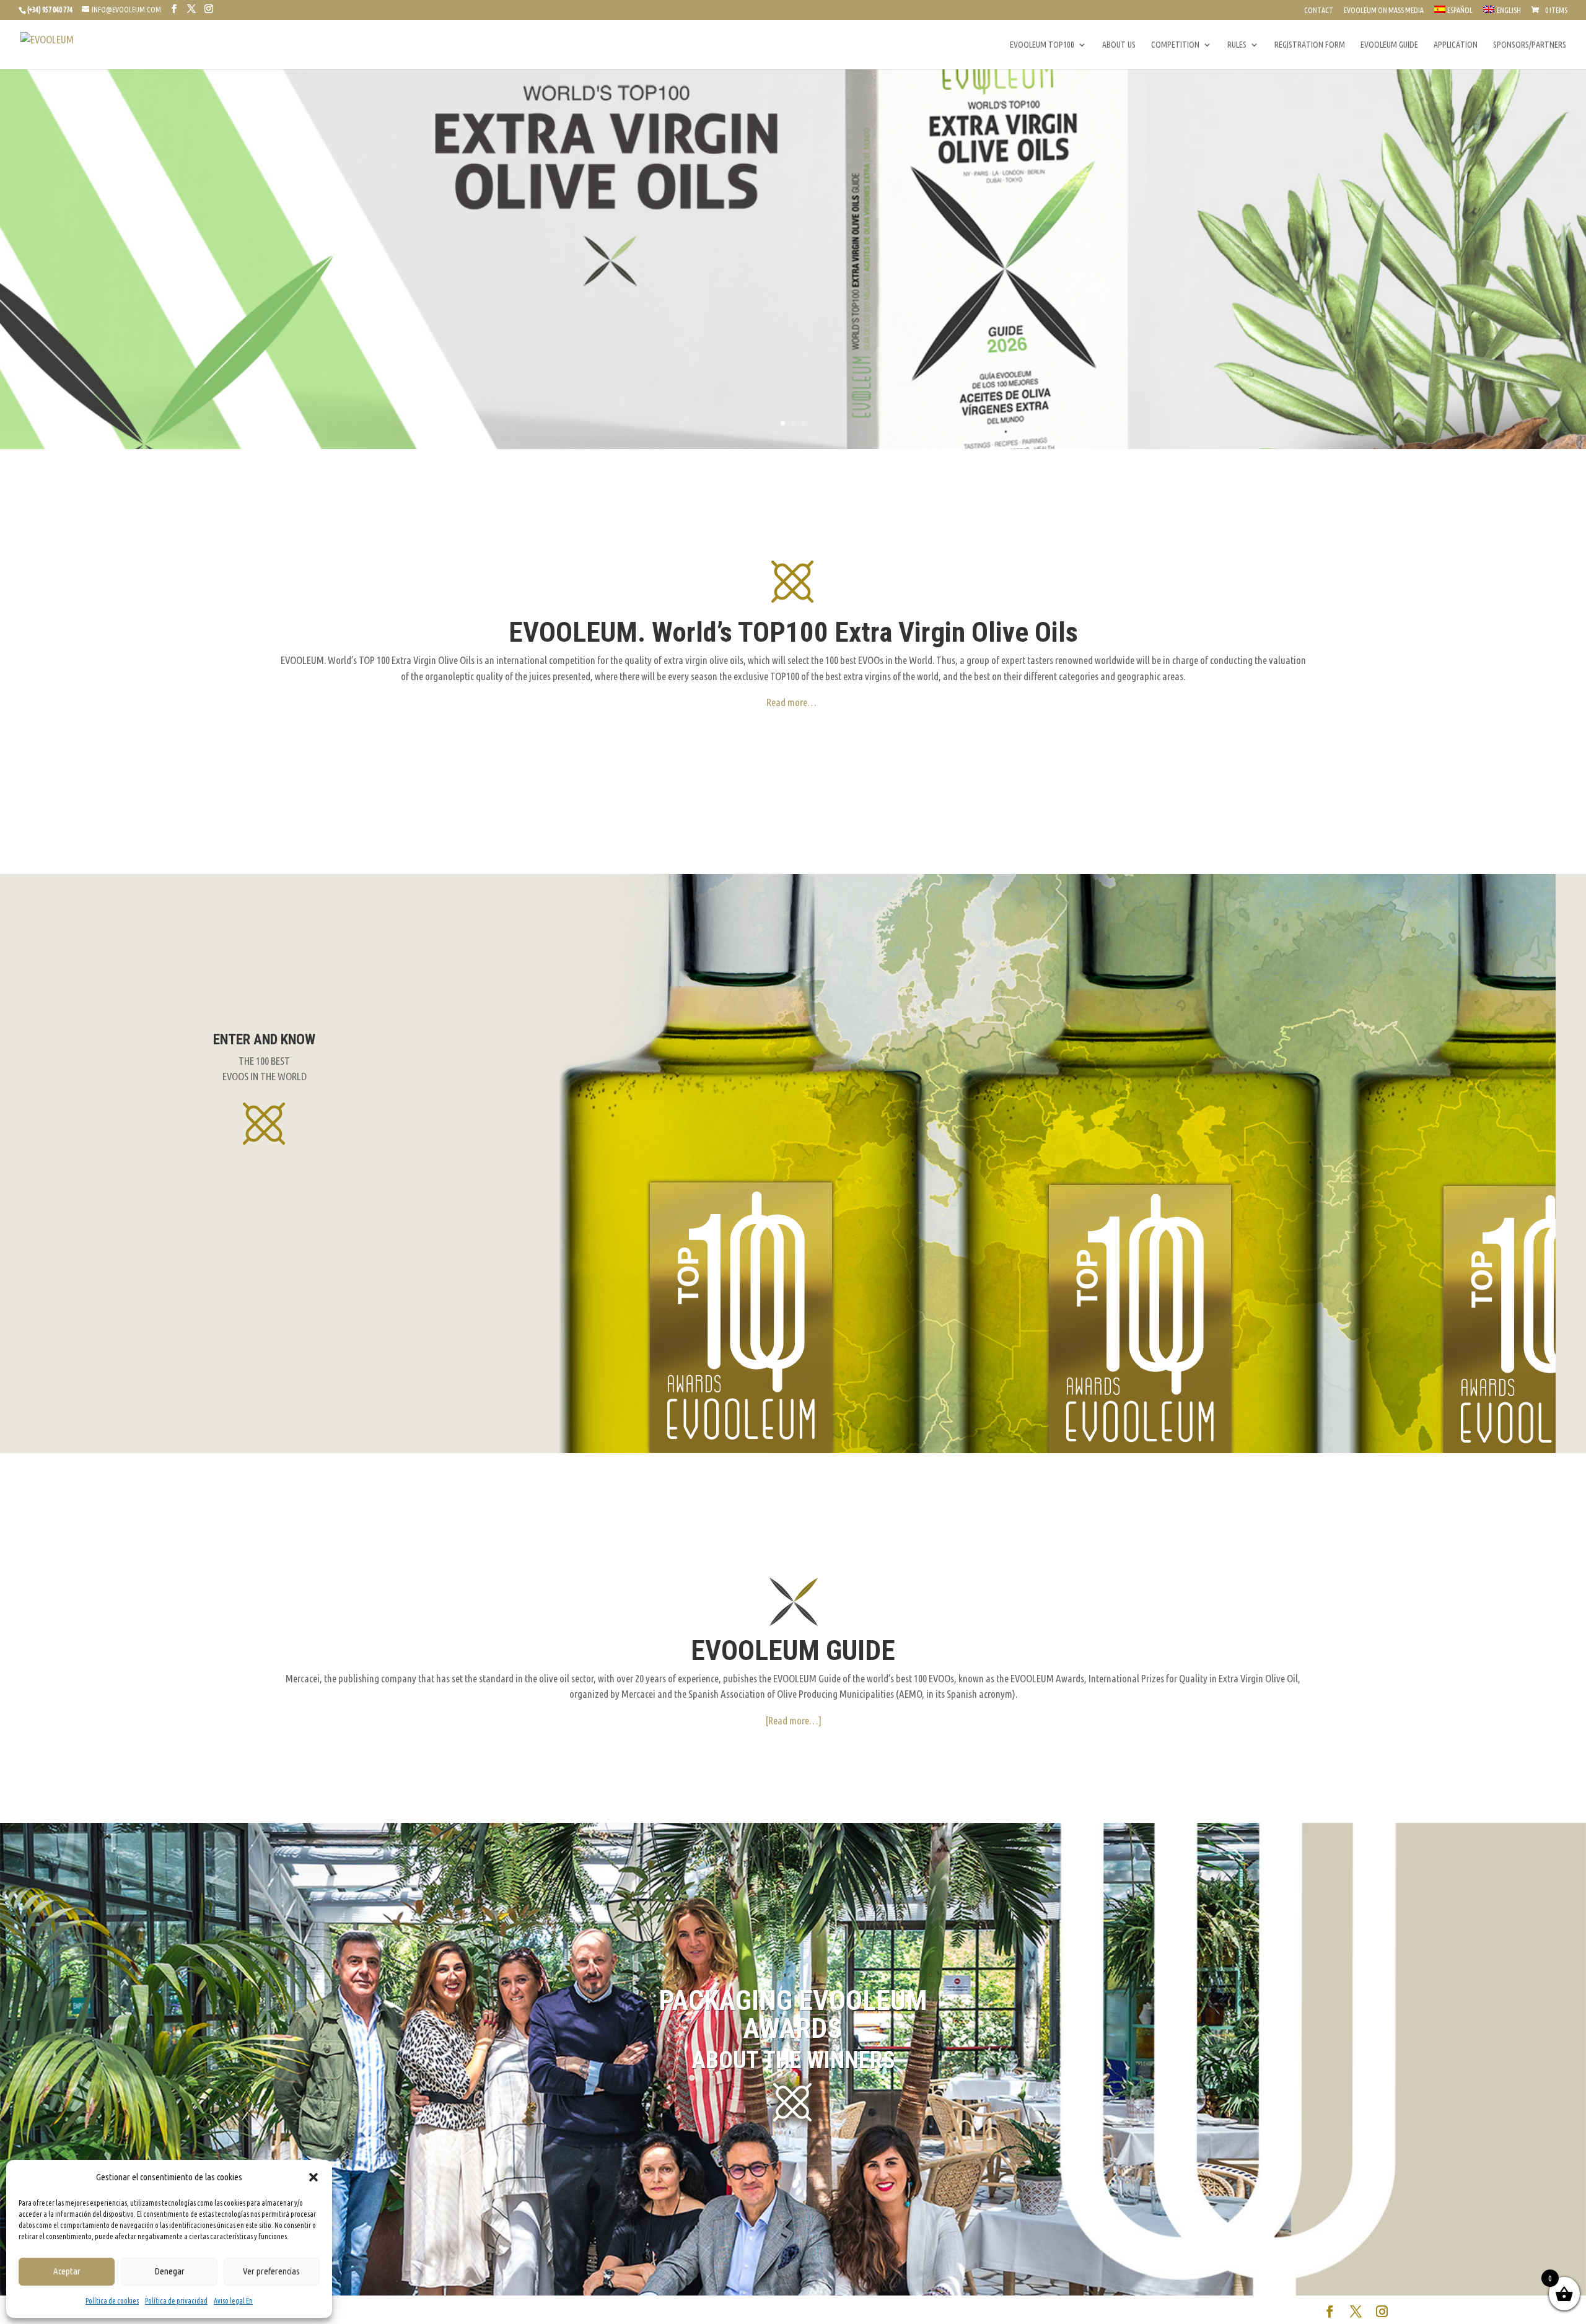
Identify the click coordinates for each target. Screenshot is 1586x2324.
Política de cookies (112, 2301)
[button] (313, 2177)
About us (1119, 45)
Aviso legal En (233, 2301)
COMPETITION (1175, 45)
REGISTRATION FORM (1310, 45)
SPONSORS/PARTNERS (1530, 45)
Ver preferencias (271, 2271)
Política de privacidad (176, 2301)
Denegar (169, 2271)
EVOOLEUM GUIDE (1389, 45)
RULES (1237, 45)
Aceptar (67, 2271)
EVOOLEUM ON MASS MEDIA (1384, 11)
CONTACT (1319, 11)
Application (1456, 45)
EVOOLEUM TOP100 (1042, 45)
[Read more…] (793, 1720)
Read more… (791, 702)
